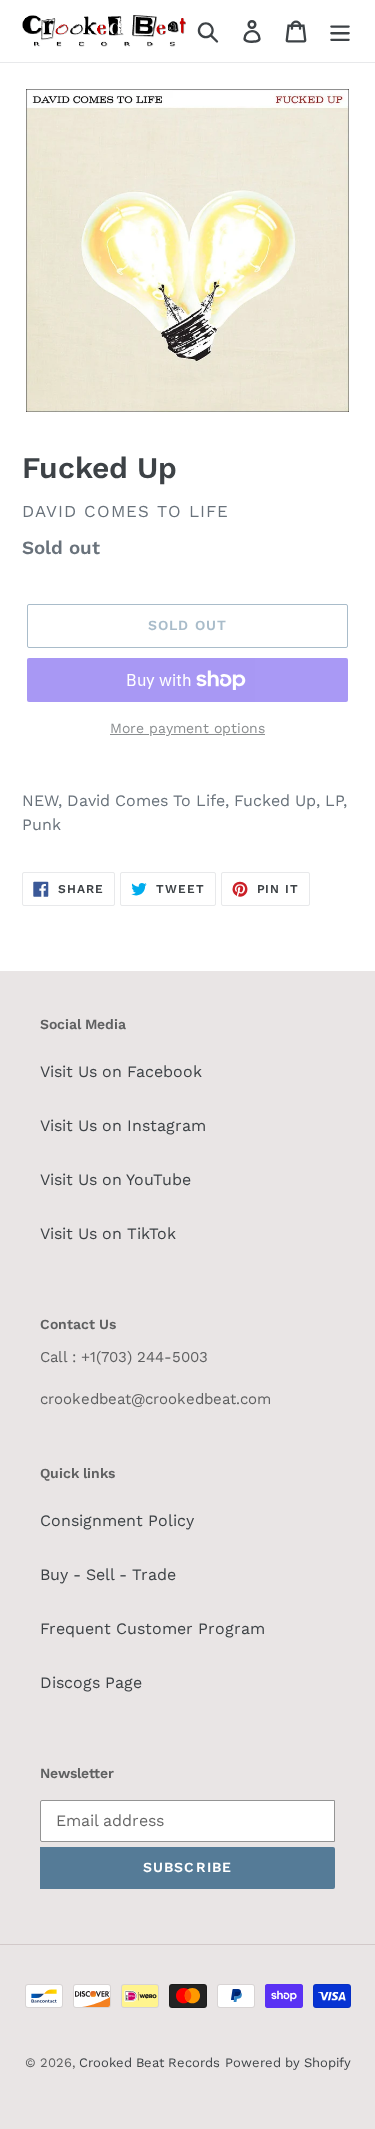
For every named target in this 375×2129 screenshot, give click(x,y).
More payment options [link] (187, 728)
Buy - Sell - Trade (108, 1574)
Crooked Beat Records (149, 2062)
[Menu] (340, 31)
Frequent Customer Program (152, 1628)
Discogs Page (91, 1682)
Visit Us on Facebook (121, 1071)
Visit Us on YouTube (115, 1179)
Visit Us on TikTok (108, 1233)
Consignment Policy (117, 1520)
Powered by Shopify (288, 2062)
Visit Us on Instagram (123, 1125)
